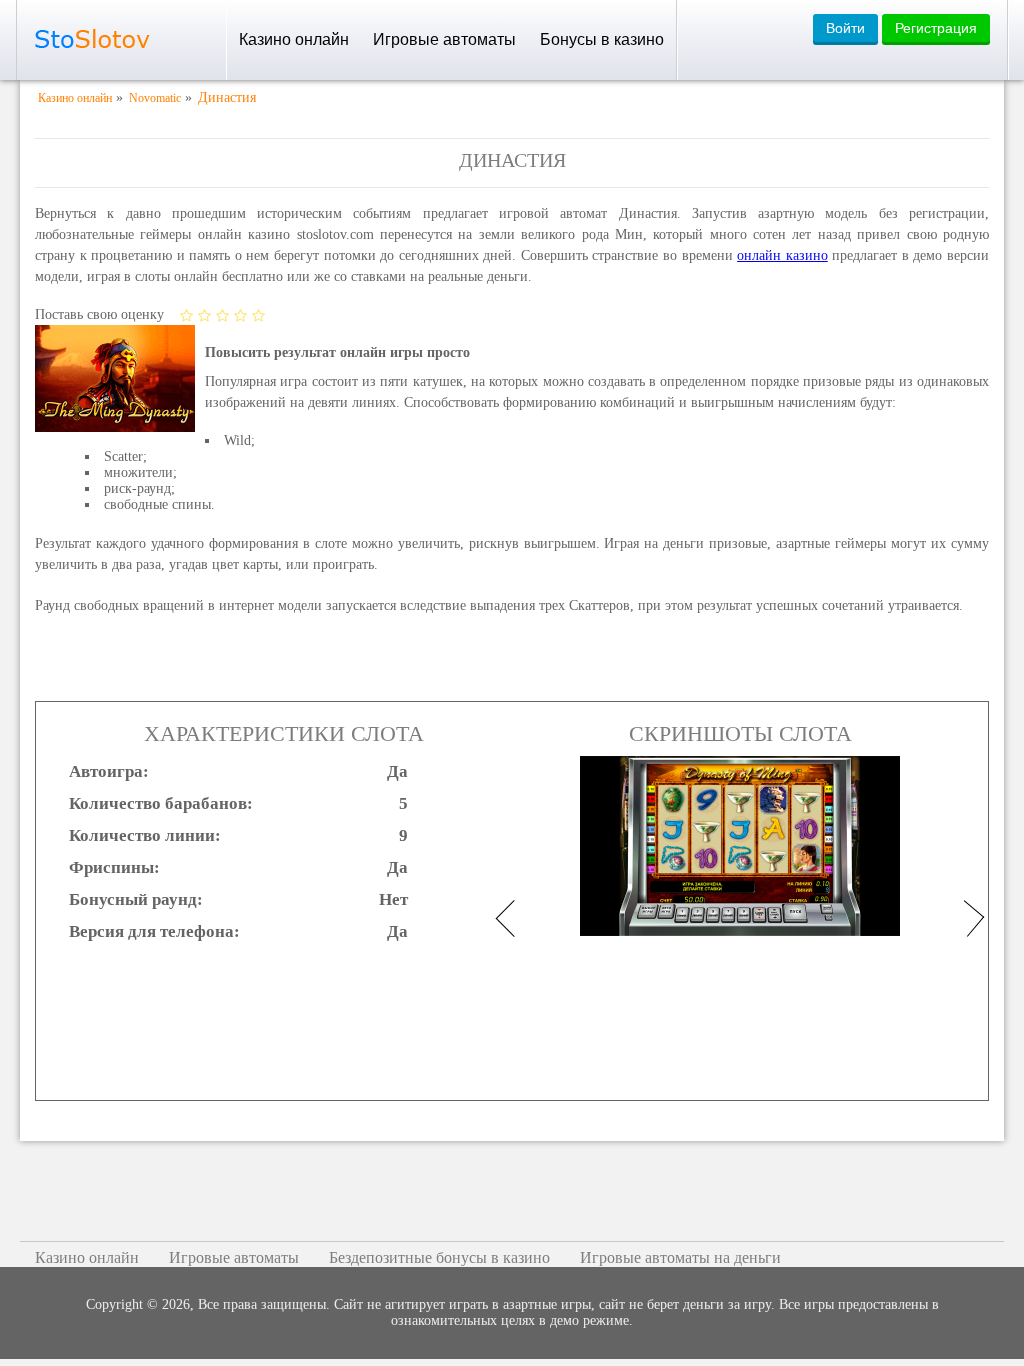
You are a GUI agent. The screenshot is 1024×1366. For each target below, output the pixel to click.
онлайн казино (782, 255)
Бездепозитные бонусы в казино (439, 1257)
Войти (845, 28)
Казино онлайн (294, 39)
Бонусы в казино (602, 39)
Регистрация (936, 28)
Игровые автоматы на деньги (680, 1257)
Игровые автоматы (444, 39)
